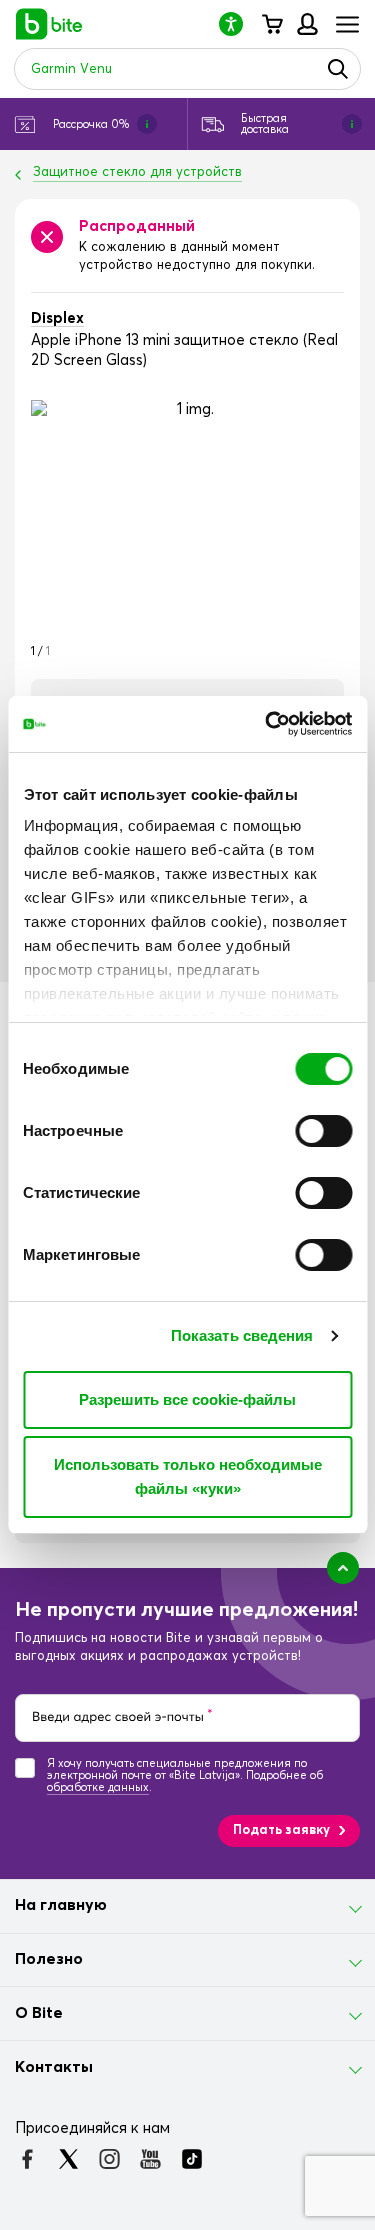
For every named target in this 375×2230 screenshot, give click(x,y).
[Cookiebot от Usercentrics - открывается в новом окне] (267, 724)
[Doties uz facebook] (27, 2159)
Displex (57, 318)
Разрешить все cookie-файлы (187, 1399)
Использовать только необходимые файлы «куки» (188, 1476)
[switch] (323, 1131)
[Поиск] (338, 69)
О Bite (39, 2013)
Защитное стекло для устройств (137, 172)
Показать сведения (242, 1335)
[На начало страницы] (343, 1568)
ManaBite (306, 24)
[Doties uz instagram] (109, 2159)
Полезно (49, 1959)
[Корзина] (271, 24)
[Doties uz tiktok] (191, 2159)
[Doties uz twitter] (68, 2159)
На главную (61, 1905)
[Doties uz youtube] (150, 2159)
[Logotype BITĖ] (49, 24)
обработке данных (98, 1787)
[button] (239, 23)
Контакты (54, 2067)
